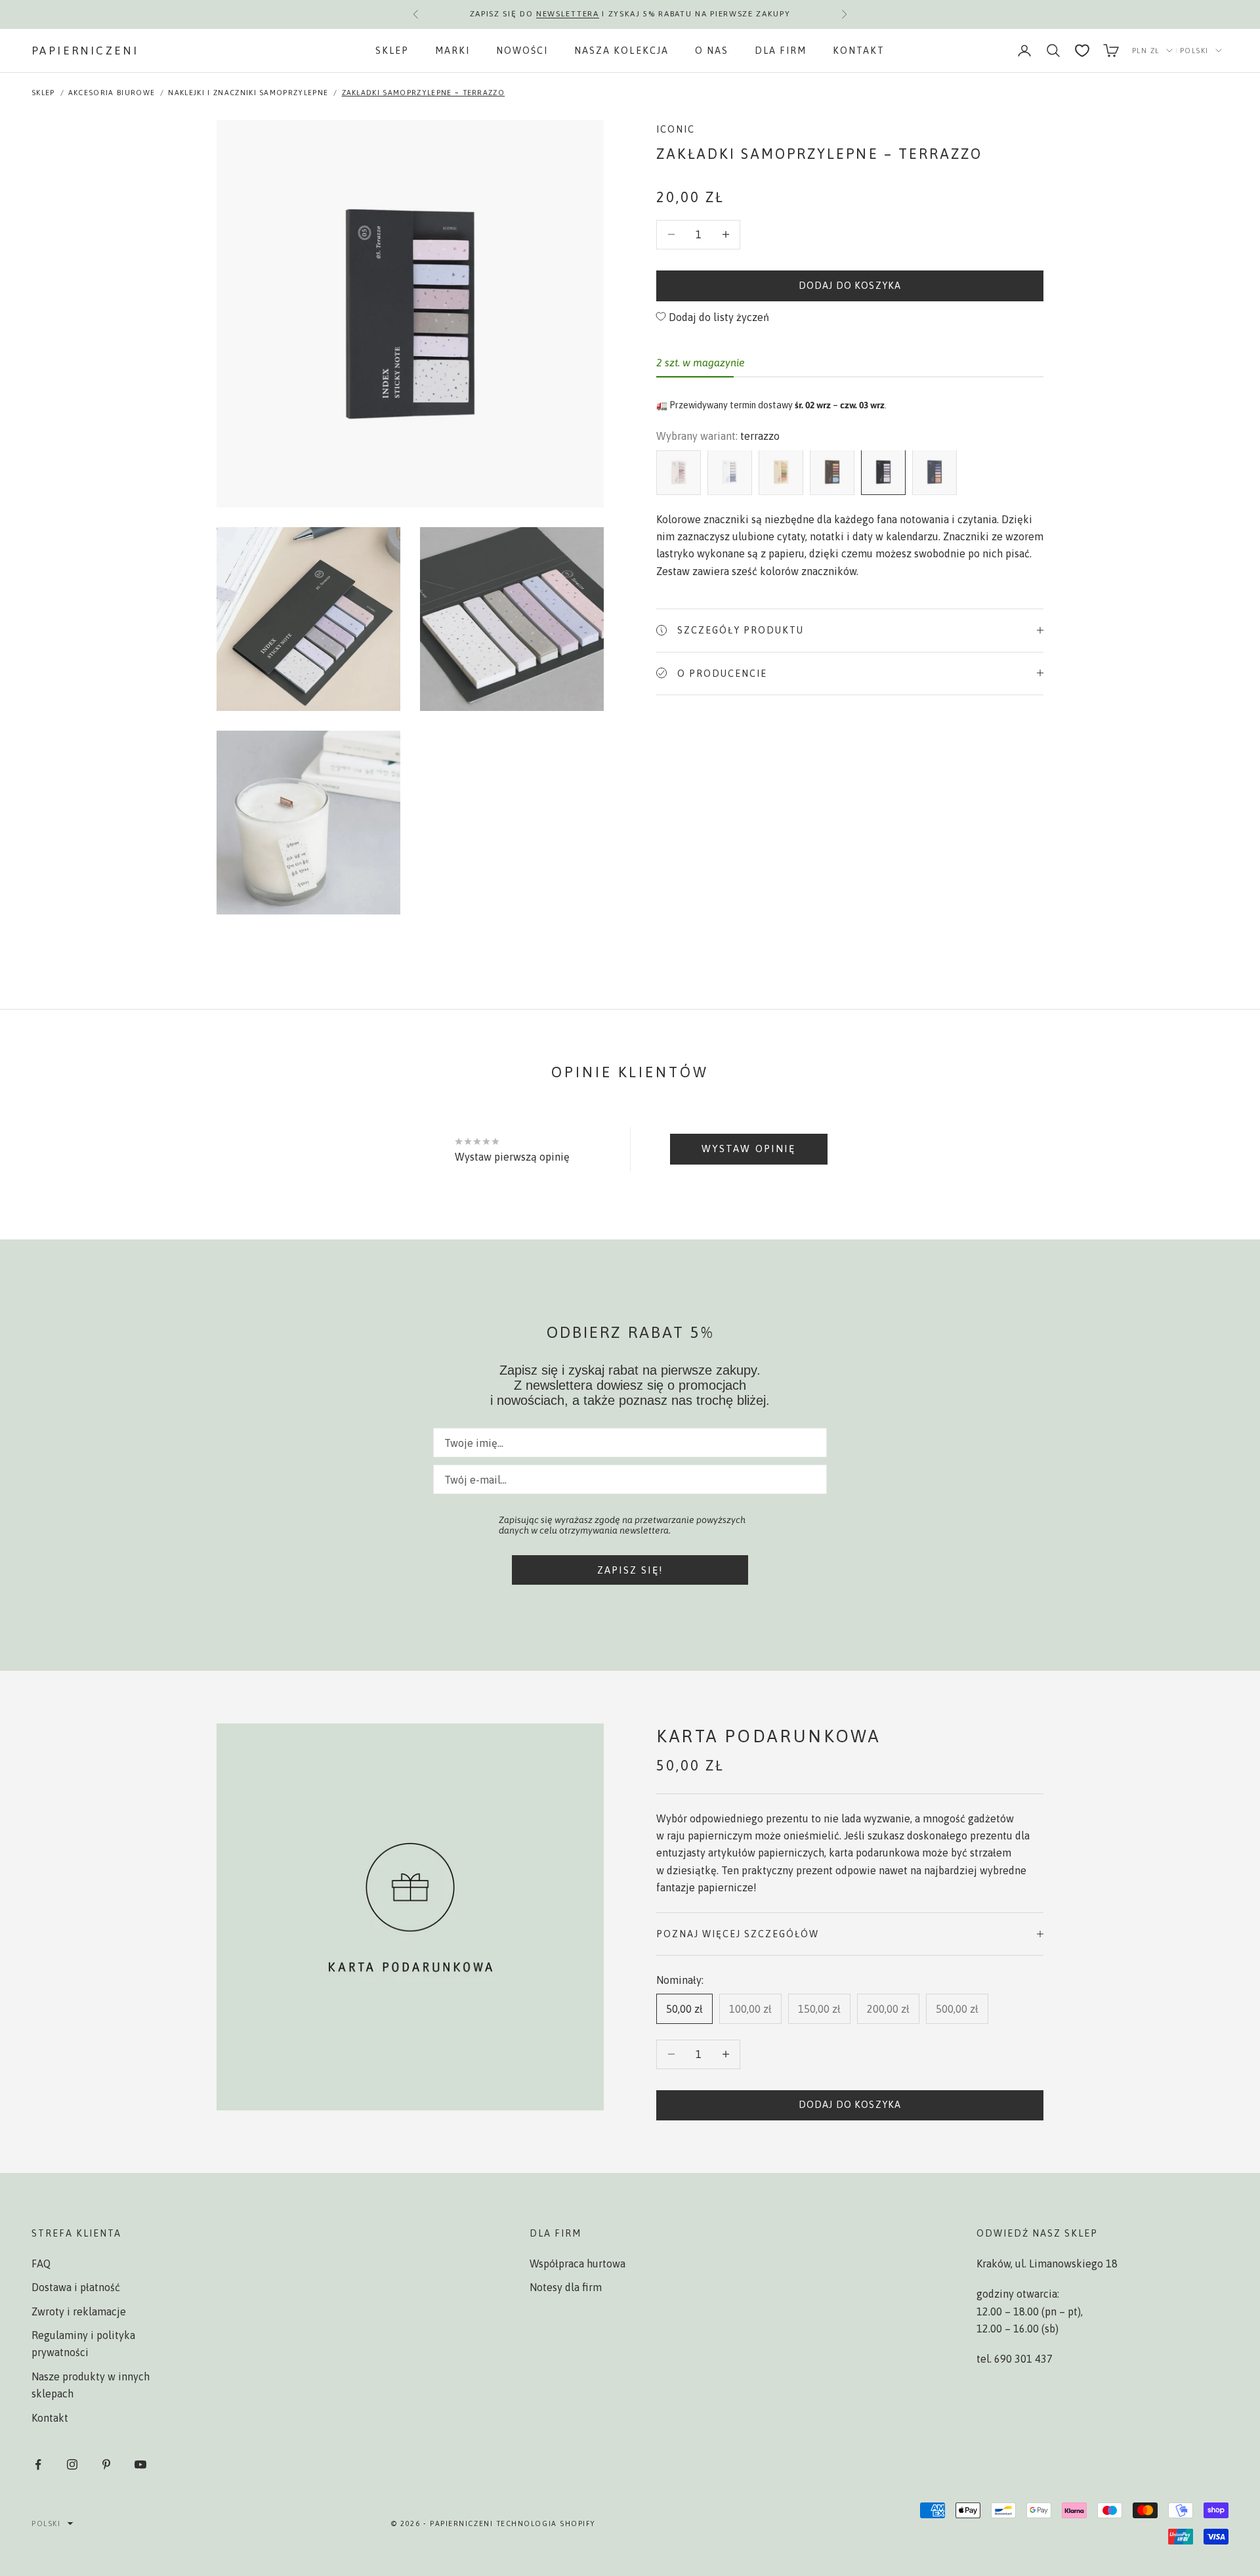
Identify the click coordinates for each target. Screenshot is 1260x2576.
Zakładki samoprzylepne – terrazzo (424, 93)
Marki (452, 51)
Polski (1194, 51)
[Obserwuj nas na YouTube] (140, 2464)
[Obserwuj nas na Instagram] (72, 2464)
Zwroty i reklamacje (79, 2311)
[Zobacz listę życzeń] (1082, 51)
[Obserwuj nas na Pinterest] (106, 2464)
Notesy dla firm (566, 2287)
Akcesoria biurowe (112, 93)
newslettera (567, 14)
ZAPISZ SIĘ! (630, 1570)
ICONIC (676, 129)
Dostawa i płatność (76, 2287)
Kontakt (859, 51)
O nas (712, 51)
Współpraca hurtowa (577, 2264)
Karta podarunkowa (768, 1736)
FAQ (41, 2264)
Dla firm (781, 51)
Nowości (522, 51)
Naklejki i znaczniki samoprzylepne (248, 93)
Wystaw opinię (748, 1148)
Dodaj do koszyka (850, 285)
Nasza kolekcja (621, 51)
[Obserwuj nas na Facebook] (38, 2464)
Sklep (392, 51)
